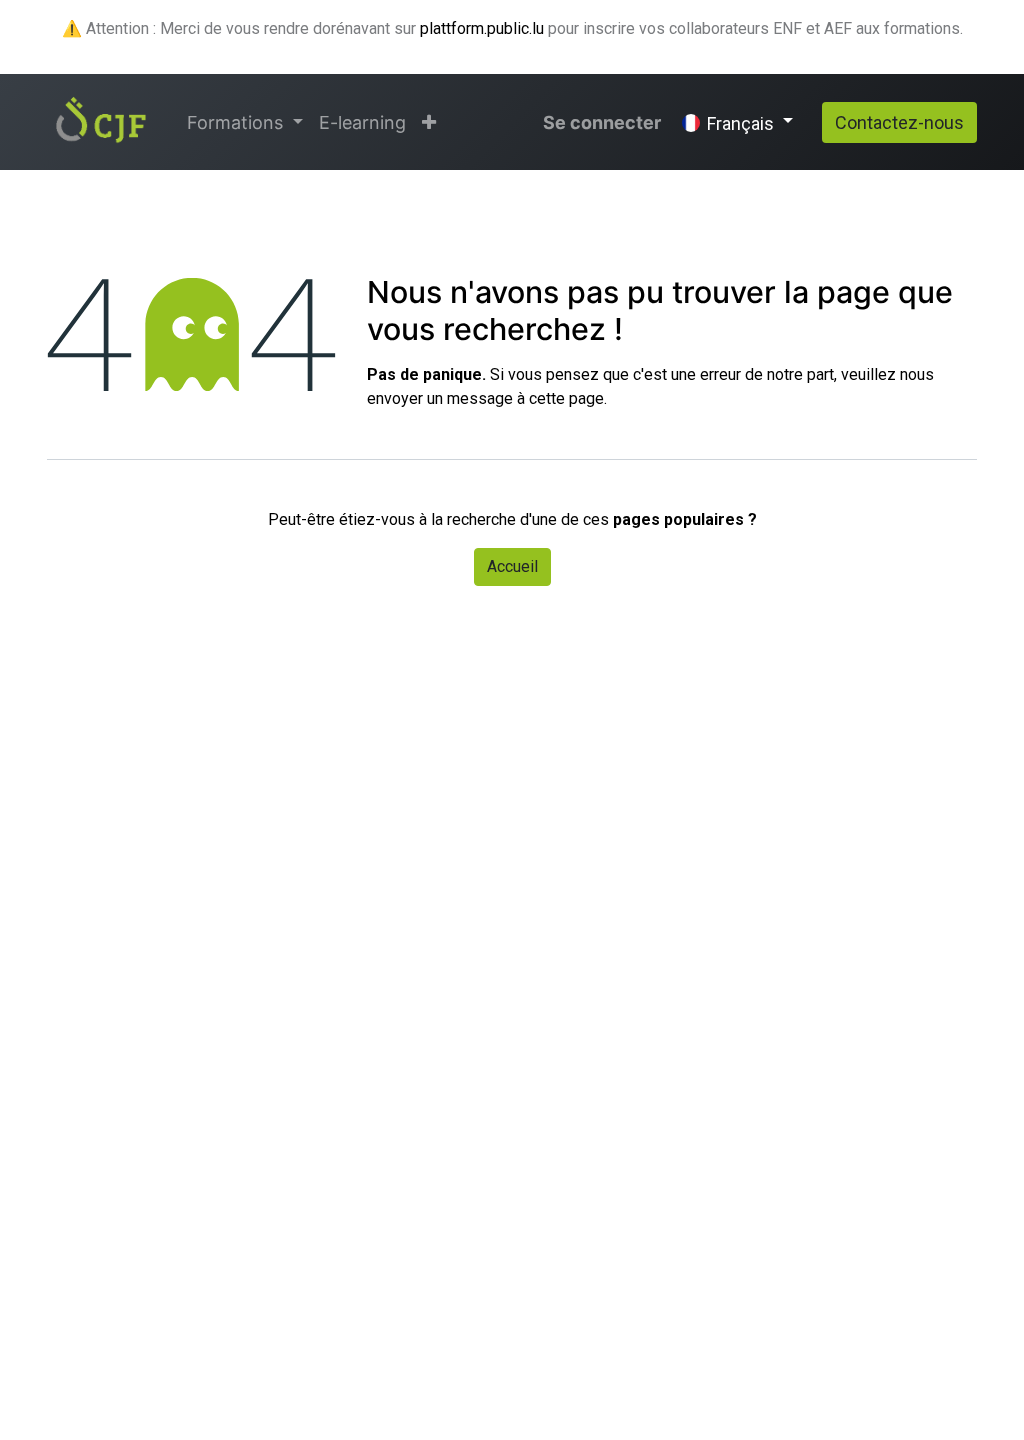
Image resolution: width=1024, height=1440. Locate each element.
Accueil (512, 566)
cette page (566, 398)
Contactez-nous (899, 122)
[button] (429, 122)
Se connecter (602, 122)
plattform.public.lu (482, 28)
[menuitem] (362, 122)
